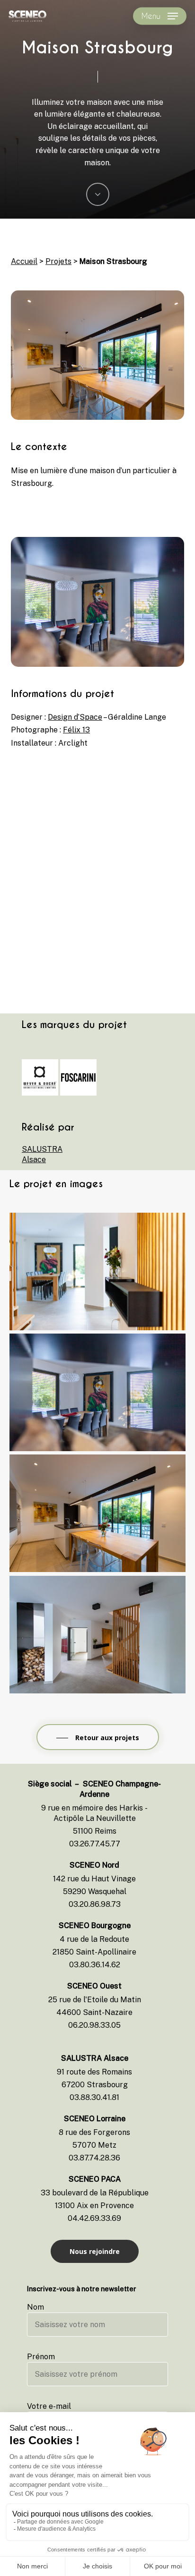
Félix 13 (76, 730)
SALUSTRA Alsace (38, 1154)
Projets (58, 261)
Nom (35, 2307)
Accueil (24, 261)
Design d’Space (75, 717)
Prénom (41, 2357)
